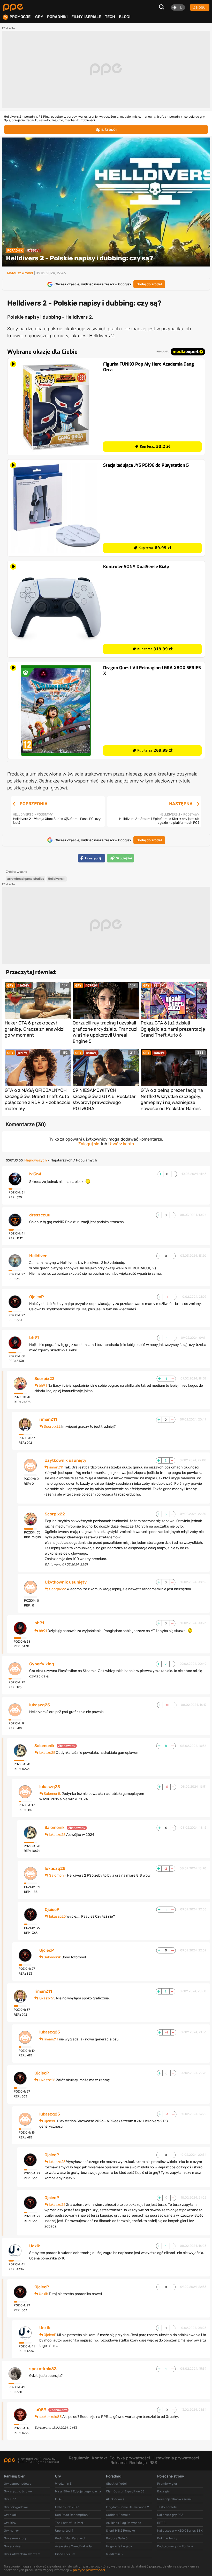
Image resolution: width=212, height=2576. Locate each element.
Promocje (20, 17)
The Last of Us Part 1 (70, 2523)
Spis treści (106, 129)
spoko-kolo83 (43, 2369)
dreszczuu (40, 1215)
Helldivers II (57, 879)
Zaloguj (200, 7)
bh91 (34, 1338)
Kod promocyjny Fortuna (175, 2546)
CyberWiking (42, 1664)
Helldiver (38, 1256)
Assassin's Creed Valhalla (73, 2546)
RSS (153, 2463)
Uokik (35, 2246)
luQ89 (40, 2410)
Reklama (119, 2463)
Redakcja (138, 2463)
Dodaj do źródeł (149, 284)
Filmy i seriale (86, 17)
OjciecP (37, 1297)
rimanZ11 (48, 1419)
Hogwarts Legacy (119, 2546)
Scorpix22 (44, 1379)
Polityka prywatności (130, 2458)
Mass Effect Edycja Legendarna (78, 2491)
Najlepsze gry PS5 (170, 2515)
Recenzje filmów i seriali (175, 2499)
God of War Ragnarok (70, 2538)
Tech (110, 17)
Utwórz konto (121, 1144)
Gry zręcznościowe (18, 2491)
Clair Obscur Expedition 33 (125, 2491)
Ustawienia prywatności (176, 2458)
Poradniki (57, 17)
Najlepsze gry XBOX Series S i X (180, 2531)
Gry (39, 17)
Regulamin (79, 2458)
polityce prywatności (89, 2570)
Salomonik (44, 1746)
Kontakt (100, 2458)
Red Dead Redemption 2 (73, 2515)
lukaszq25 (40, 1705)
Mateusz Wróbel (20, 273)
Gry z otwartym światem (22, 2554)
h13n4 (35, 1174)
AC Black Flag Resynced (124, 2523)
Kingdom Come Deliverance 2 (127, 2507)
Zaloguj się (89, 1144)
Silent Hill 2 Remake (120, 2531)
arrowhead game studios (26, 879)
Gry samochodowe (18, 2484)
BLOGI (125, 17)
